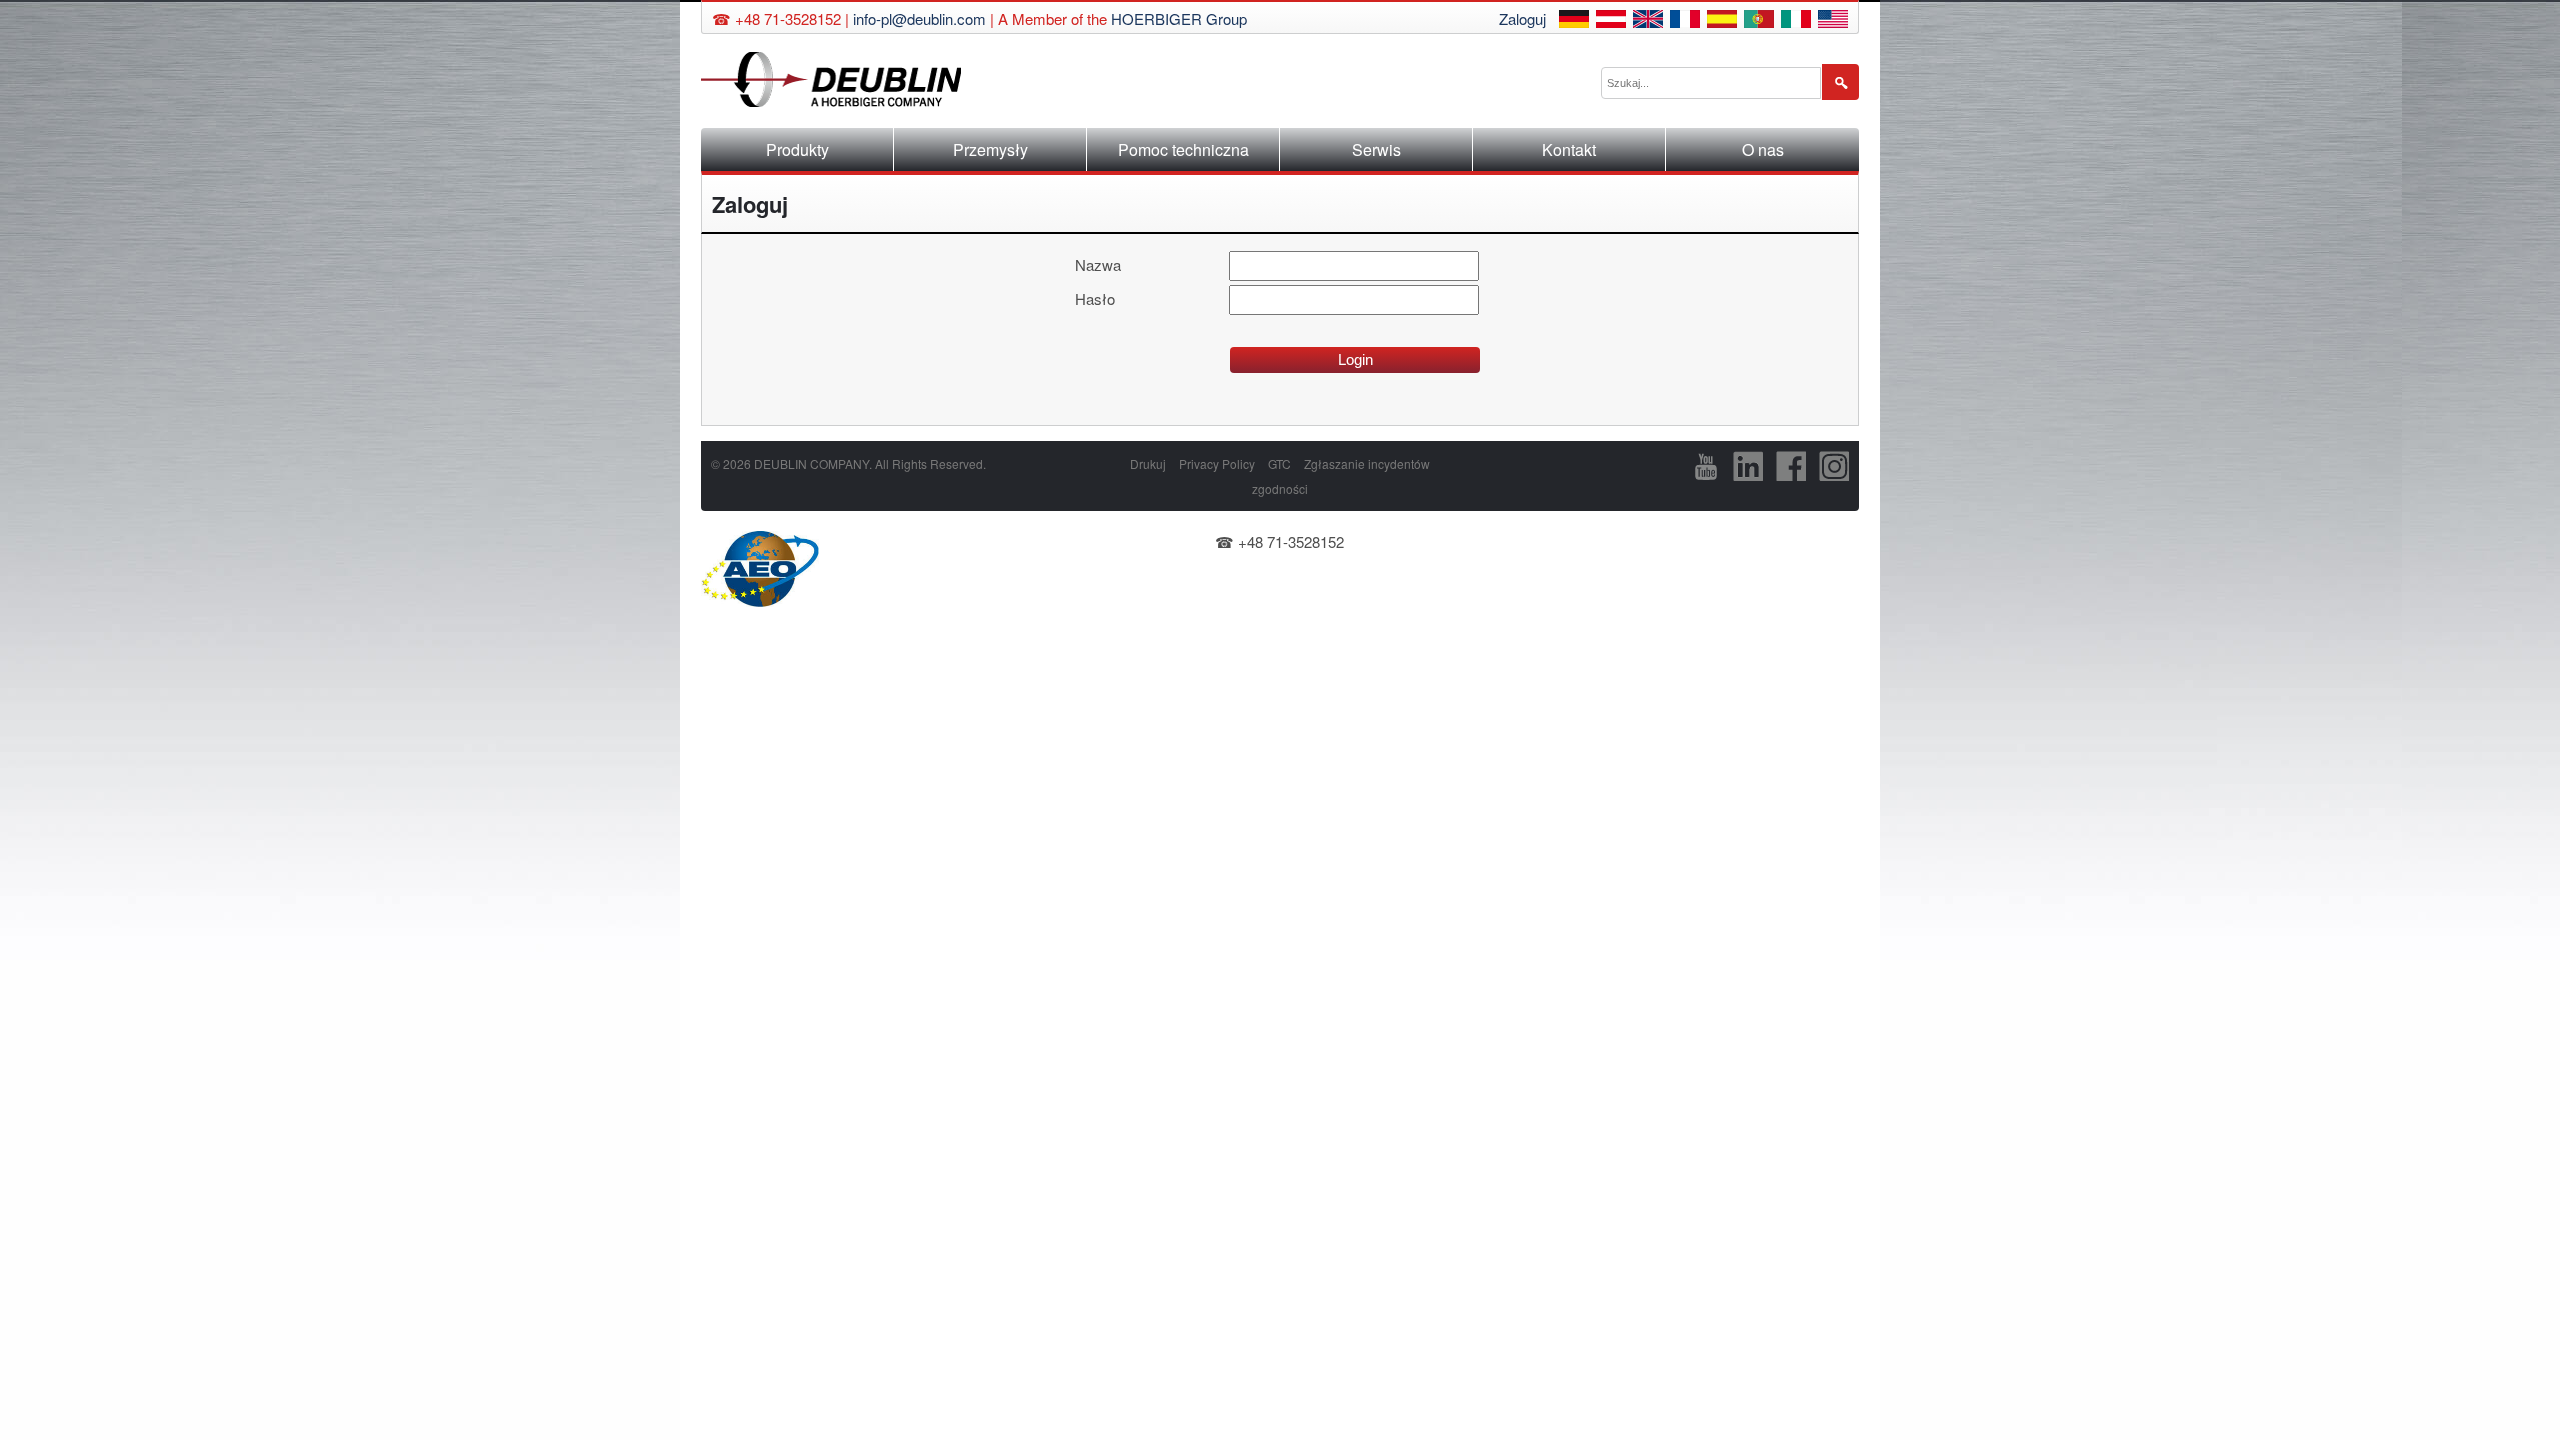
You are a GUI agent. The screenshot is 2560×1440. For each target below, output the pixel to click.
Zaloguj (1522, 18)
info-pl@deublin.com (919, 18)
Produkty (797, 149)
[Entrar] (1759, 21)
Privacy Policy (1217, 463)
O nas (1763, 149)
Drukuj (1148, 463)
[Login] (1574, 21)
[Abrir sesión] (1722, 21)
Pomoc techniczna (1183, 149)
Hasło (1095, 298)
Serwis (1376, 149)
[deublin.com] (1833, 21)
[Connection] (1685, 21)
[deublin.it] (1796, 21)
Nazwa (1098, 264)
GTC (1279, 463)
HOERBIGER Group (1179, 18)
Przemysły (990, 149)
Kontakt (1569, 149)
